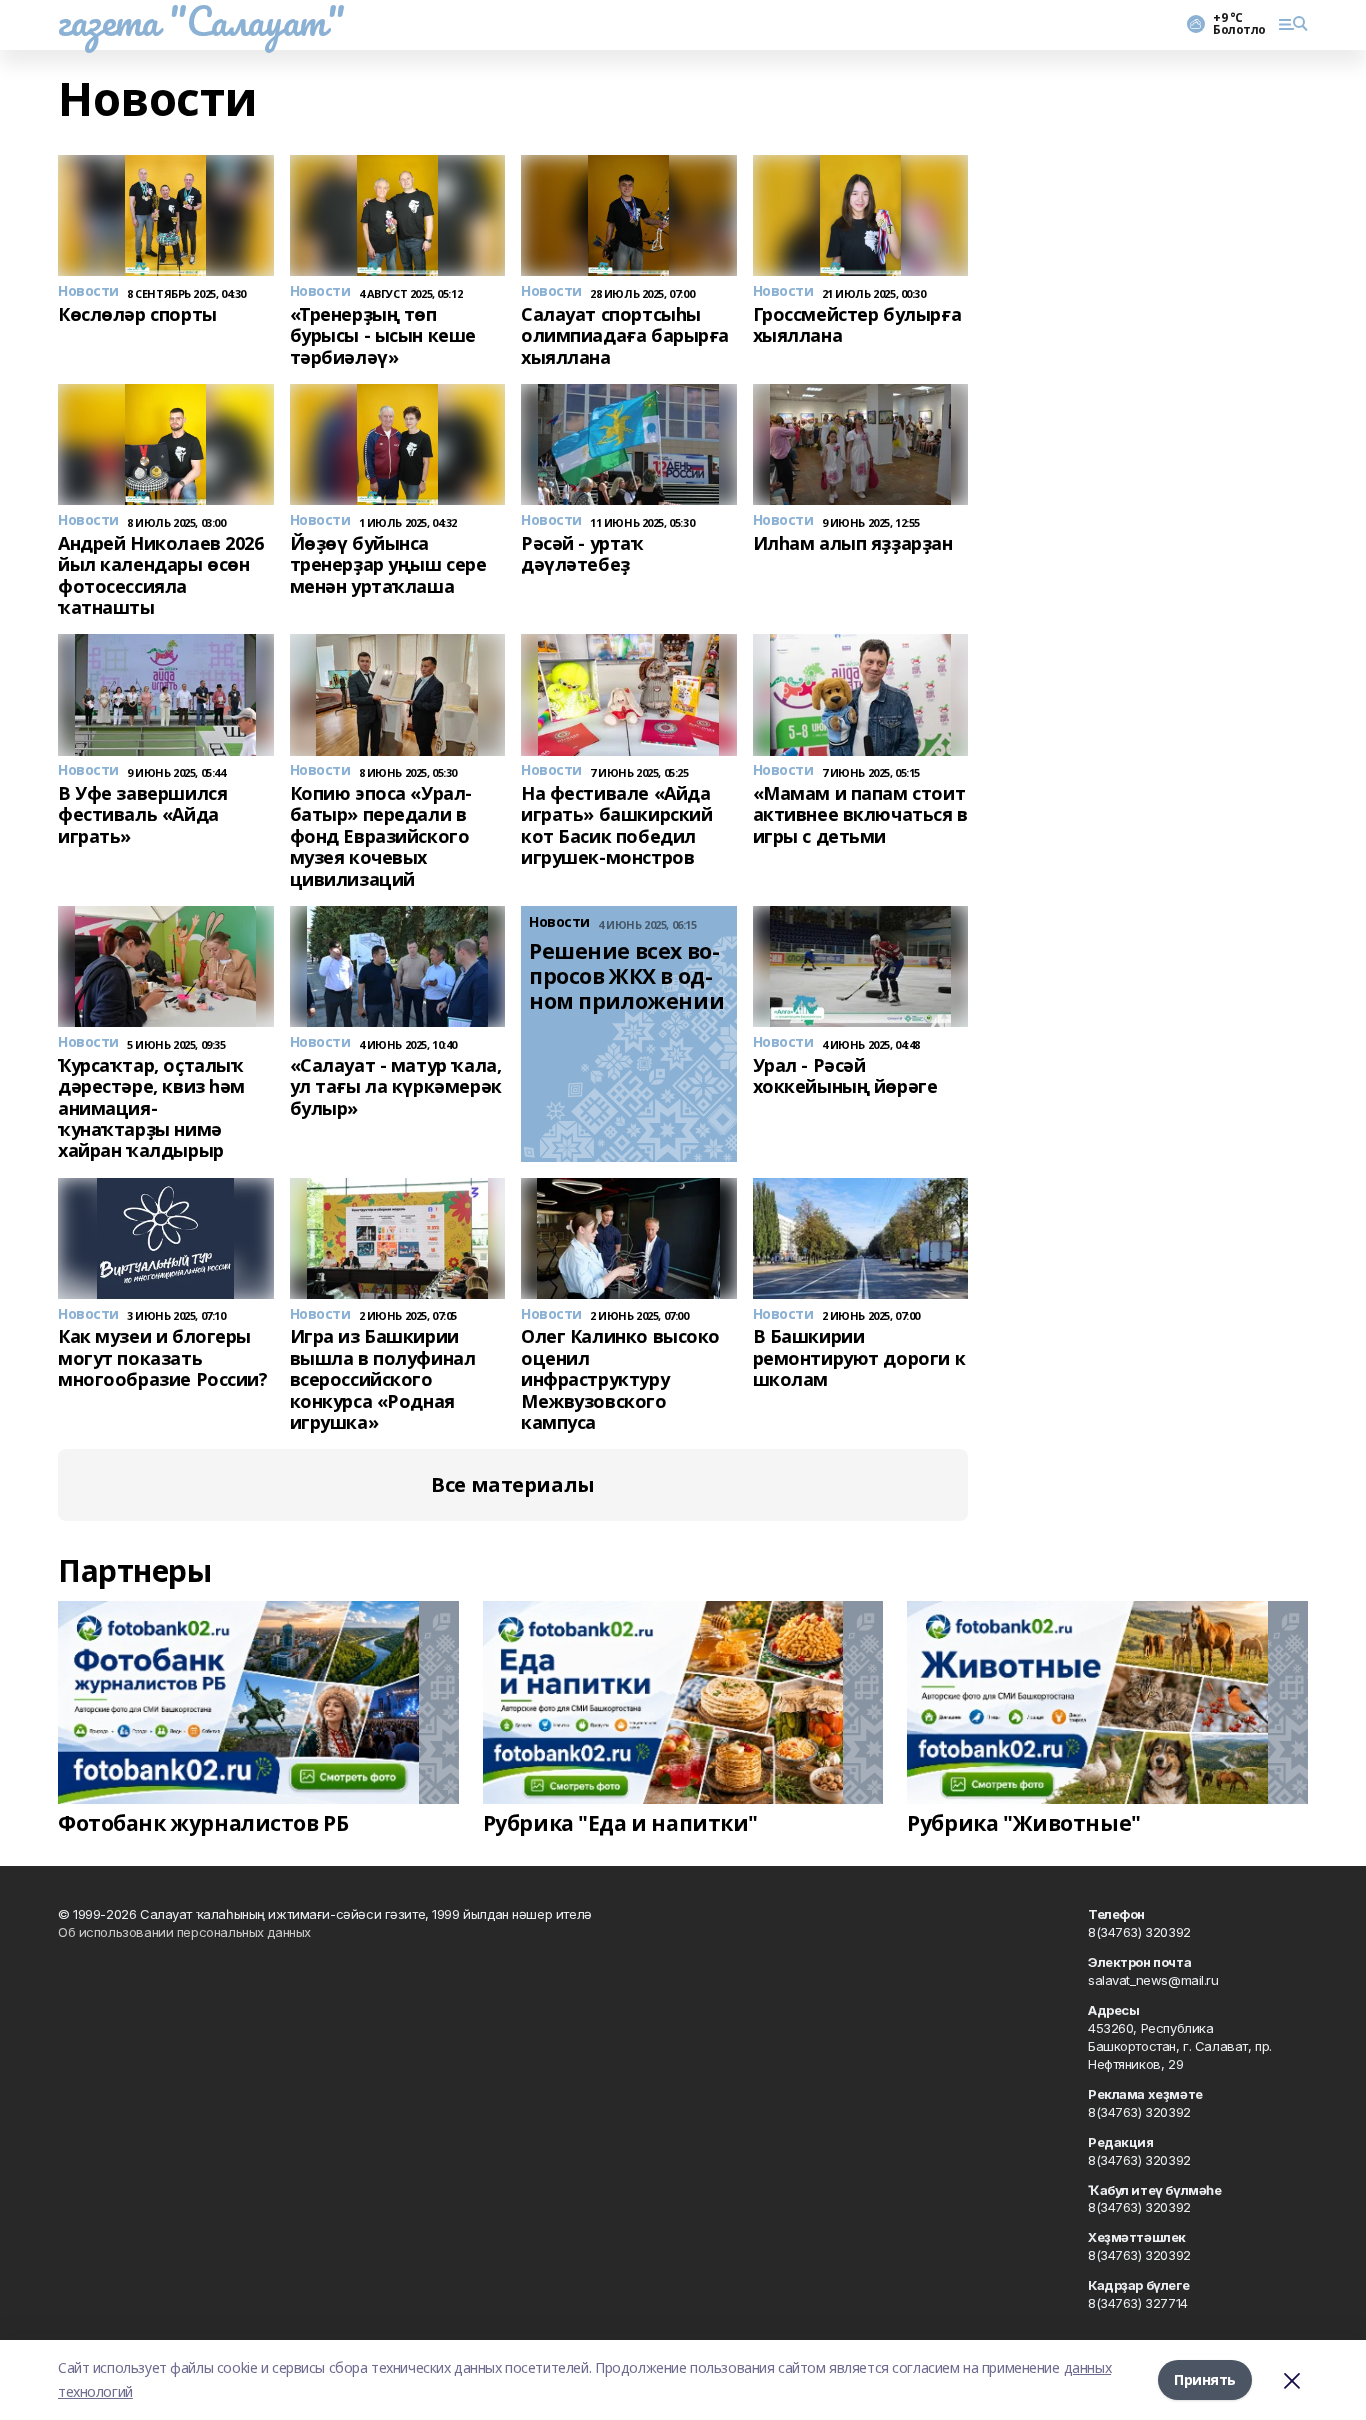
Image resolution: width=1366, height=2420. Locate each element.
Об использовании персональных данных (184, 1932)
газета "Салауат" (201, 21)
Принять (1205, 2379)
